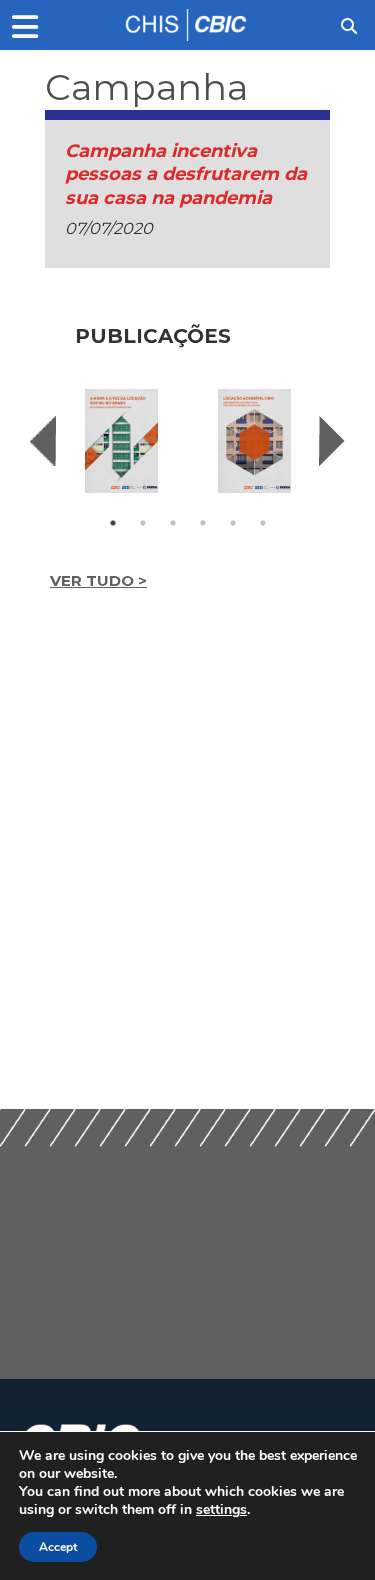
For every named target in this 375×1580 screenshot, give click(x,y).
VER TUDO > (98, 580)
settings (221, 1510)
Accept (58, 1547)
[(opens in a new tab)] (121, 441)
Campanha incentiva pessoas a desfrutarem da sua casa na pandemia (186, 174)
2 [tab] (143, 523)
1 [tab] (113, 523)
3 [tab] (173, 523)
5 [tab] (233, 523)
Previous (43, 441)
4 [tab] (203, 523)
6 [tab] (263, 523)
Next (332, 441)
